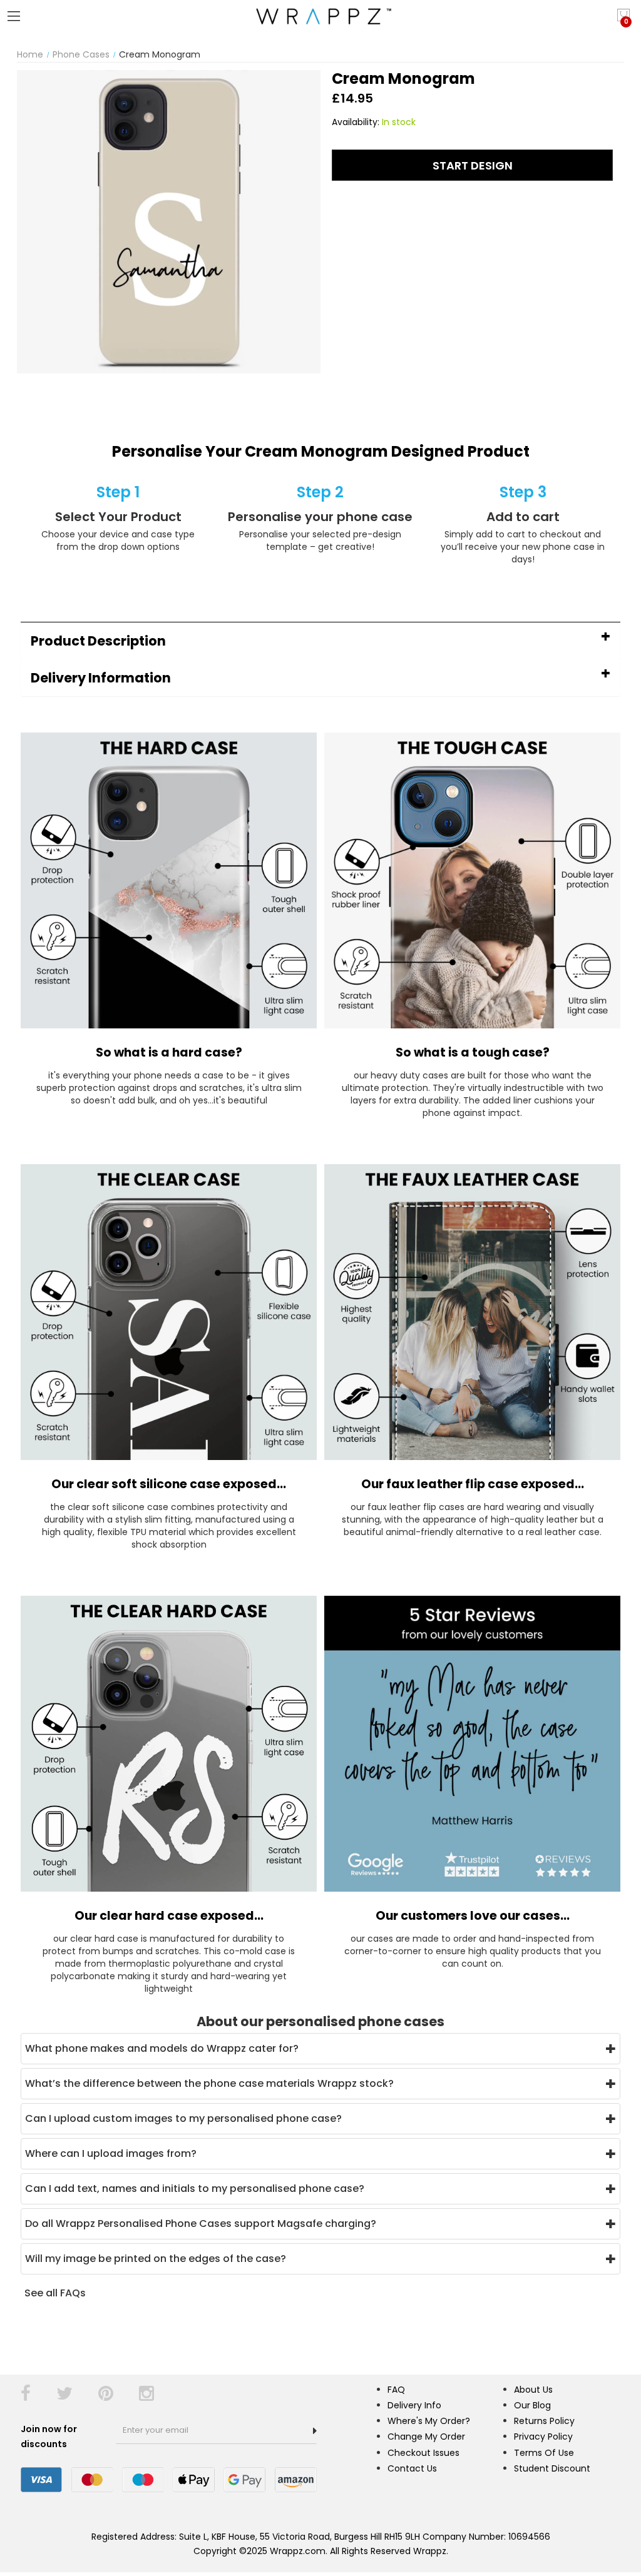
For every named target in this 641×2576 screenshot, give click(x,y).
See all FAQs (55, 2293)
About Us (533, 2390)
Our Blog (532, 2405)
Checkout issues (423, 2453)
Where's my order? (429, 2421)
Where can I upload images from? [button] (111, 2153)
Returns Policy (544, 2421)
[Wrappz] (320, 16)
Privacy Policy (543, 2437)
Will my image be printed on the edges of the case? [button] (156, 2259)
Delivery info (414, 2405)
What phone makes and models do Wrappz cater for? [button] (162, 2048)
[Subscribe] (315, 2431)
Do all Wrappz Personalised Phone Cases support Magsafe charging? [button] (201, 2224)
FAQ (396, 2390)
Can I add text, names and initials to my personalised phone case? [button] (195, 2188)
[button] (320, 641)
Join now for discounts (49, 2437)
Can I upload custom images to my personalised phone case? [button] (183, 2118)
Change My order (426, 2437)
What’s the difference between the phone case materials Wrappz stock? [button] (209, 2083)
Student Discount (552, 2468)
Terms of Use (544, 2453)
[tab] (320, 641)
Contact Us (412, 2468)
